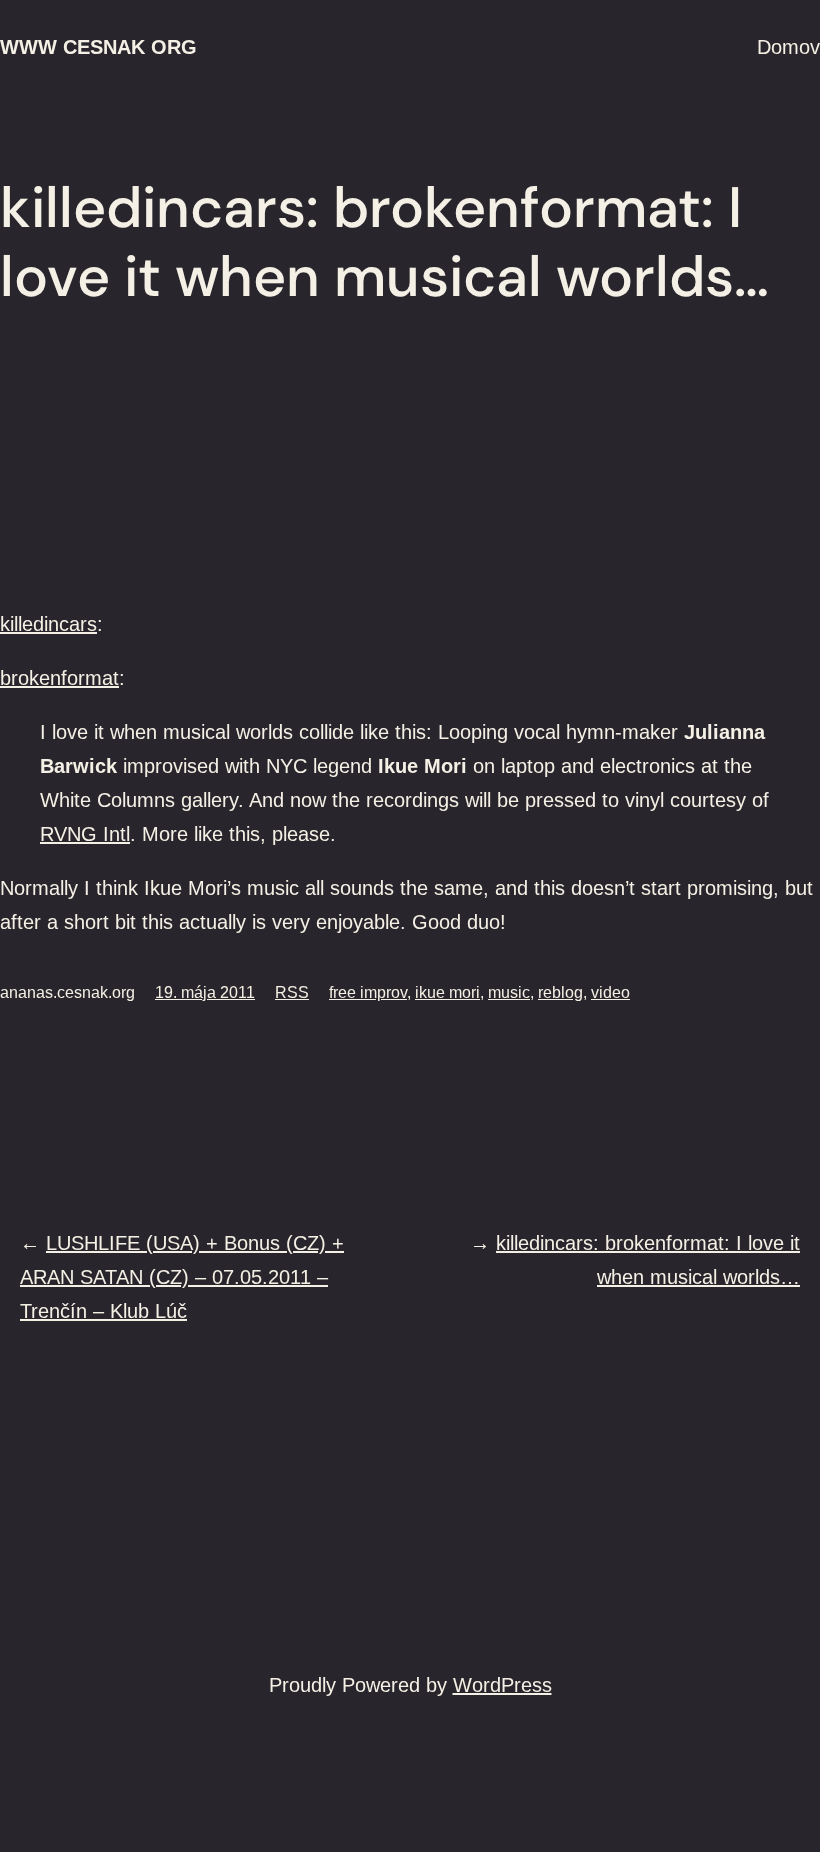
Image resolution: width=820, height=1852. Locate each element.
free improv (368, 992)
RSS (292, 992)
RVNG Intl (85, 834)
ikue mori (447, 992)
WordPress (502, 1685)
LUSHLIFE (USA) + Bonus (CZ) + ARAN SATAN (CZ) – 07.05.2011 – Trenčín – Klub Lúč (182, 1277)
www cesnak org (98, 47)
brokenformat (59, 678)
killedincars (48, 624)
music (509, 992)
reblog (560, 992)
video (610, 992)
